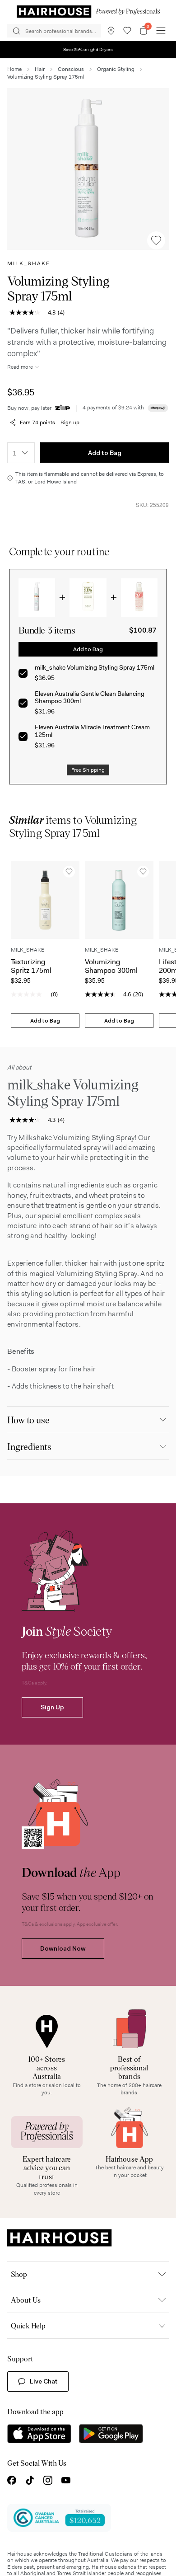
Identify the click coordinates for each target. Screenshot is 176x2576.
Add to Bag (105, 453)
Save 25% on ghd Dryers (88, 49)
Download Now (63, 1970)
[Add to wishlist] (156, 240)
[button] (88, 169)
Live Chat (44, 2403)
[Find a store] (111, 31)
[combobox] (21, 453)
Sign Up (52, 1729)
